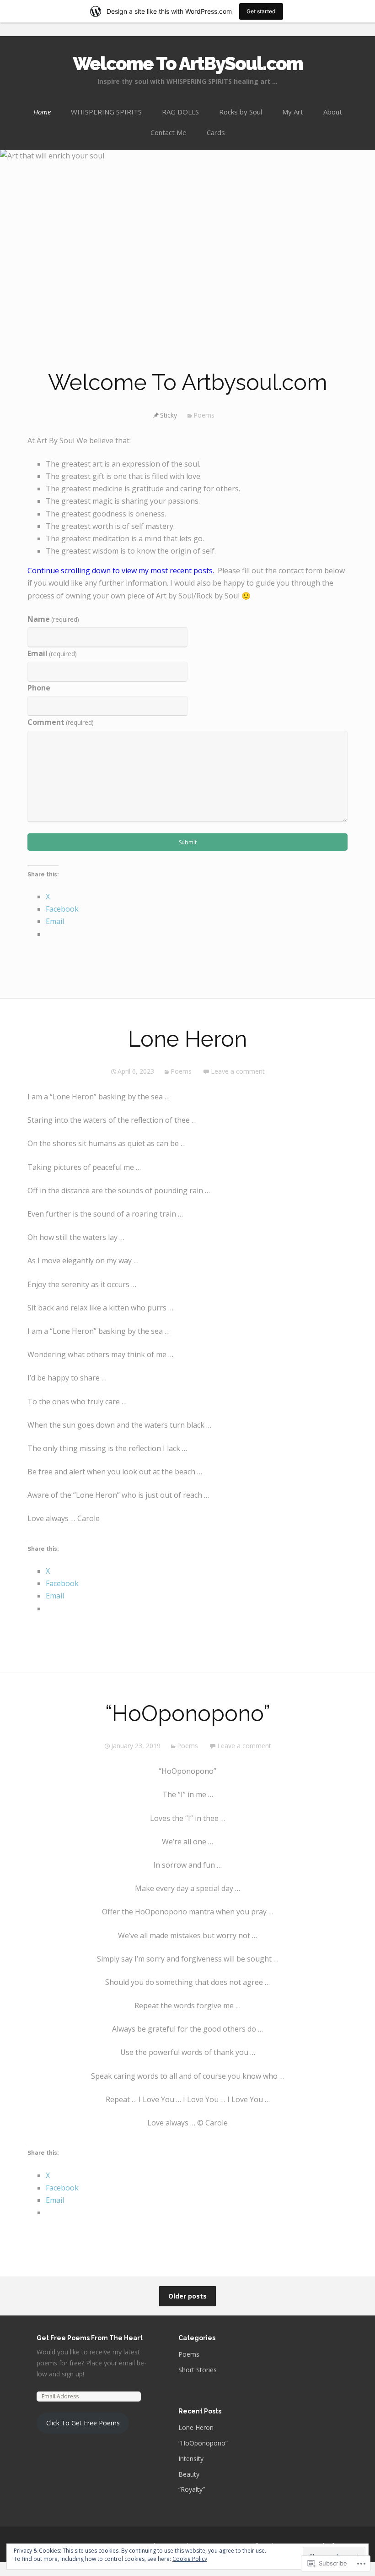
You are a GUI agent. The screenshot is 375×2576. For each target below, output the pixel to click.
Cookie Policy (190, 2559)
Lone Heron (187, 1039)
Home (42, 112)
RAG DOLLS (180, 112)
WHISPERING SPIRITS (106, 112)
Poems (204, 415)
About (333, 112)
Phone (39, 688)
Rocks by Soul (241, 112)
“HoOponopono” (188, 1713)
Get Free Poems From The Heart (90, 2338)
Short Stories (198, 2370)
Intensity (191, 2459)
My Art (293, 112)
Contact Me (169, 132)
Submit (188, 842)
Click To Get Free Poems (83, 2423)
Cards (216, 132)
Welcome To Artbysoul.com (188, 382)
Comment (61, 722)
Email (52, 653)
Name (53, 619)
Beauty (189, 2474)
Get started (261, 11)
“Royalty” (192, 2489)
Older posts (187, 2296)
